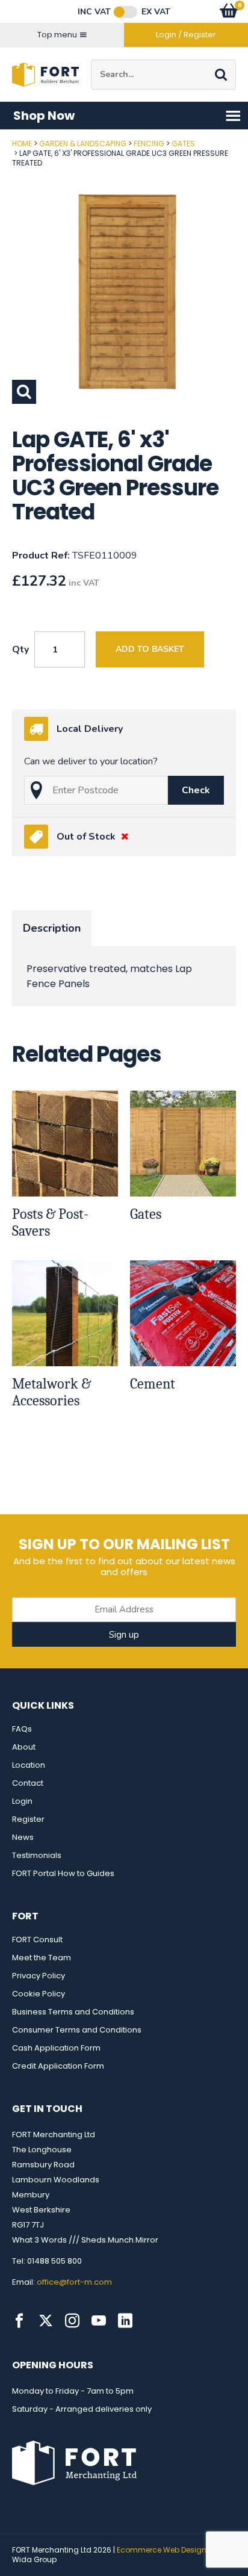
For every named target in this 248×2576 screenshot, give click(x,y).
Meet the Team (42, 1958)
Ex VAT (156, 12)
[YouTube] (99, 2321)
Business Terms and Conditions (73, 2012)
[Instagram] (72, 2321)
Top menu (57, 35)
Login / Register (186, 35)
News (23, 1837)
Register (28, 1819)
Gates (183, 144)
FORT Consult (37, 1940)
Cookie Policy (39, 1994)
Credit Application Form (58, 2066)
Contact (28, 1783)
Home (22, 144)
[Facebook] (19, 2321)
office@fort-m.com (74, 2282)
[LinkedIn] (125, 2321)
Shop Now (44, 116)
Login (22, 1801)
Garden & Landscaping (83, 144)
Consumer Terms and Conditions (77, 2030)
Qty (20, 649)
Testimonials (37, 1855)
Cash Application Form (56, 2048)
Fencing (149, 144)
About (24, 1747)
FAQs (22, 1729)
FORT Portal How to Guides (63, 1873)
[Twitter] (46, 2321)
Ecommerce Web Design (162, 2550)
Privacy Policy (39, 1976)
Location (29, 1765)
